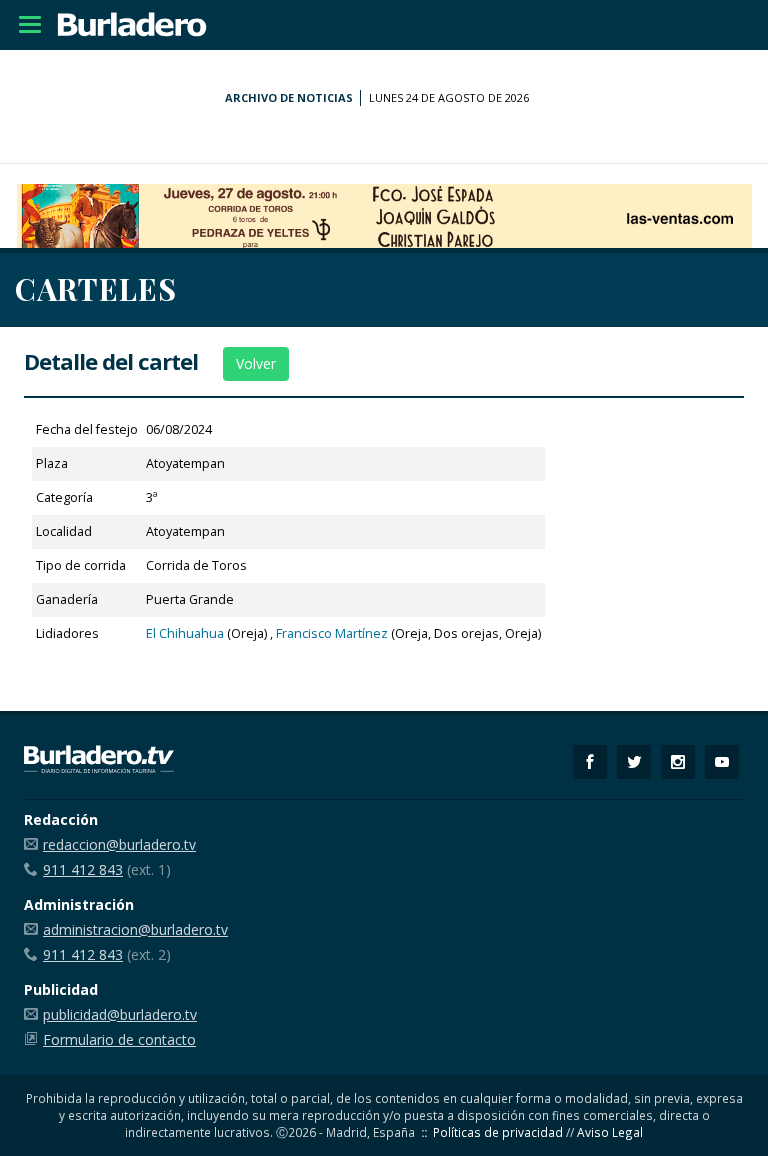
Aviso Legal (610, 1132)
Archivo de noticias (289, 97)
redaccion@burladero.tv (119, 844)
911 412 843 (83, 869)
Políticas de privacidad (498, 1132)
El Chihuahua (185, 633)
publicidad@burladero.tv (120, 1014)
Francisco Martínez (332, 633)
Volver (256, 363)
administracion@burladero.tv (135, 929)
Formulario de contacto (119, 1039)
